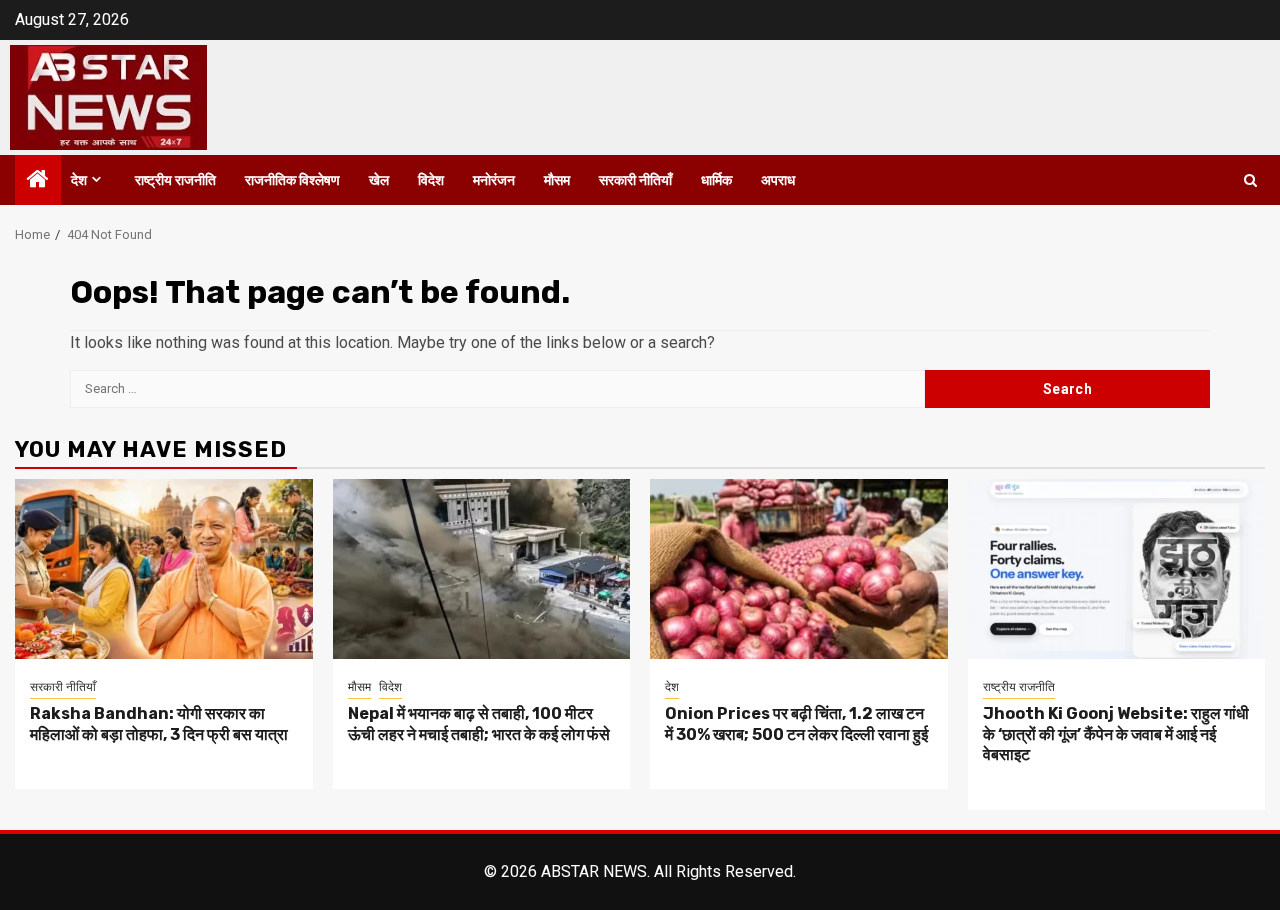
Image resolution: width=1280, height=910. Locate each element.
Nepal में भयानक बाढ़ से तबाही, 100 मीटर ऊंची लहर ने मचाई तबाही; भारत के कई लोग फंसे (479, 724)
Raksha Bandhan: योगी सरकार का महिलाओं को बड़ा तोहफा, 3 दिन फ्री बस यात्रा (159, 724)
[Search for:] (497, 389)
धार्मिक (716, 180)
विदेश (431, 180)
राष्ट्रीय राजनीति (175, 180)
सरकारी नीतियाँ (635, 180)
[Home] (38, 181)
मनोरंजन (494, 180)
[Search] (1250, 180)
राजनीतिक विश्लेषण (292, 180)
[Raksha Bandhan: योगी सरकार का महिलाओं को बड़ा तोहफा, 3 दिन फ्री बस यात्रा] (164, 569)
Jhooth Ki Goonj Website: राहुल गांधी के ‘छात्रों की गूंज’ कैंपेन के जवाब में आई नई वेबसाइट (1116, 734)
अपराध (778, 180)
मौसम (557, 180)
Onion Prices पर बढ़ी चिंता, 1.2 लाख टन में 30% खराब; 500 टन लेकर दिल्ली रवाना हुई (798, 724)
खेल (379, 180)
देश (79, 180)
